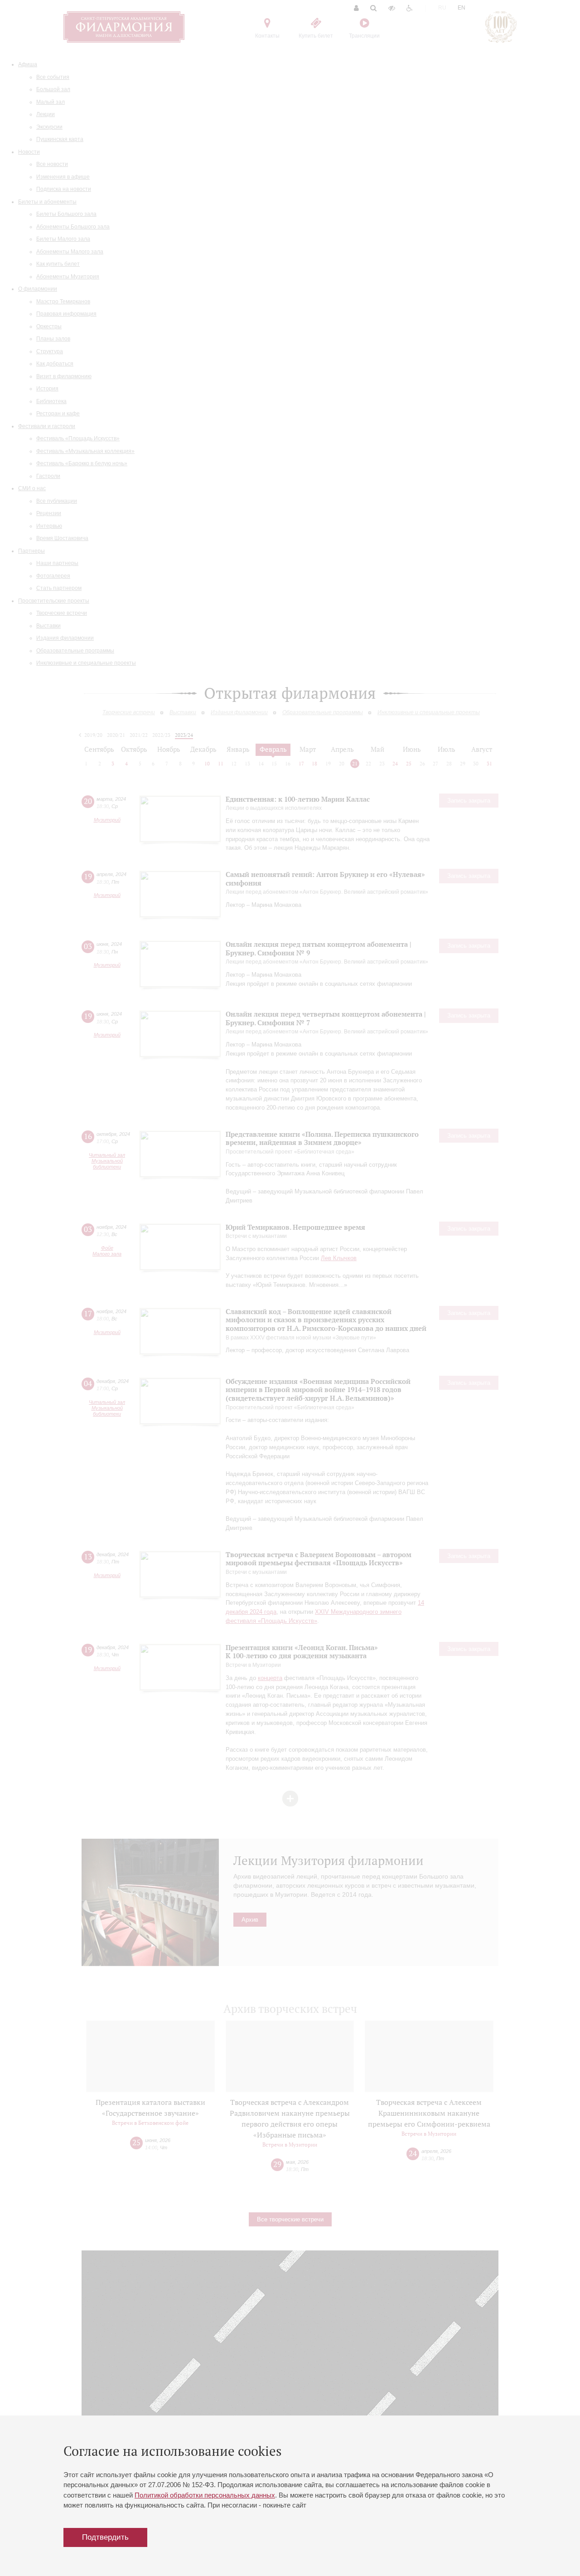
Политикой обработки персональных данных (205, 2495)
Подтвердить (105, 2537)
